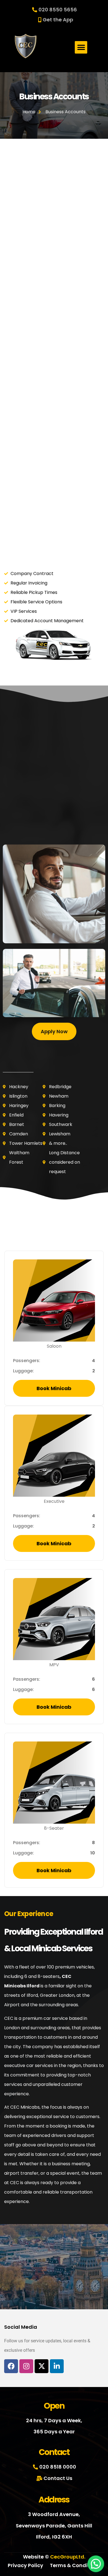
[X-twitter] (42, 2366)
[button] (81, 47)
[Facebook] (11, 2366)
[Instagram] (26, 2366)
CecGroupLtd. (68, 2557)
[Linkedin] (57, 2366)
